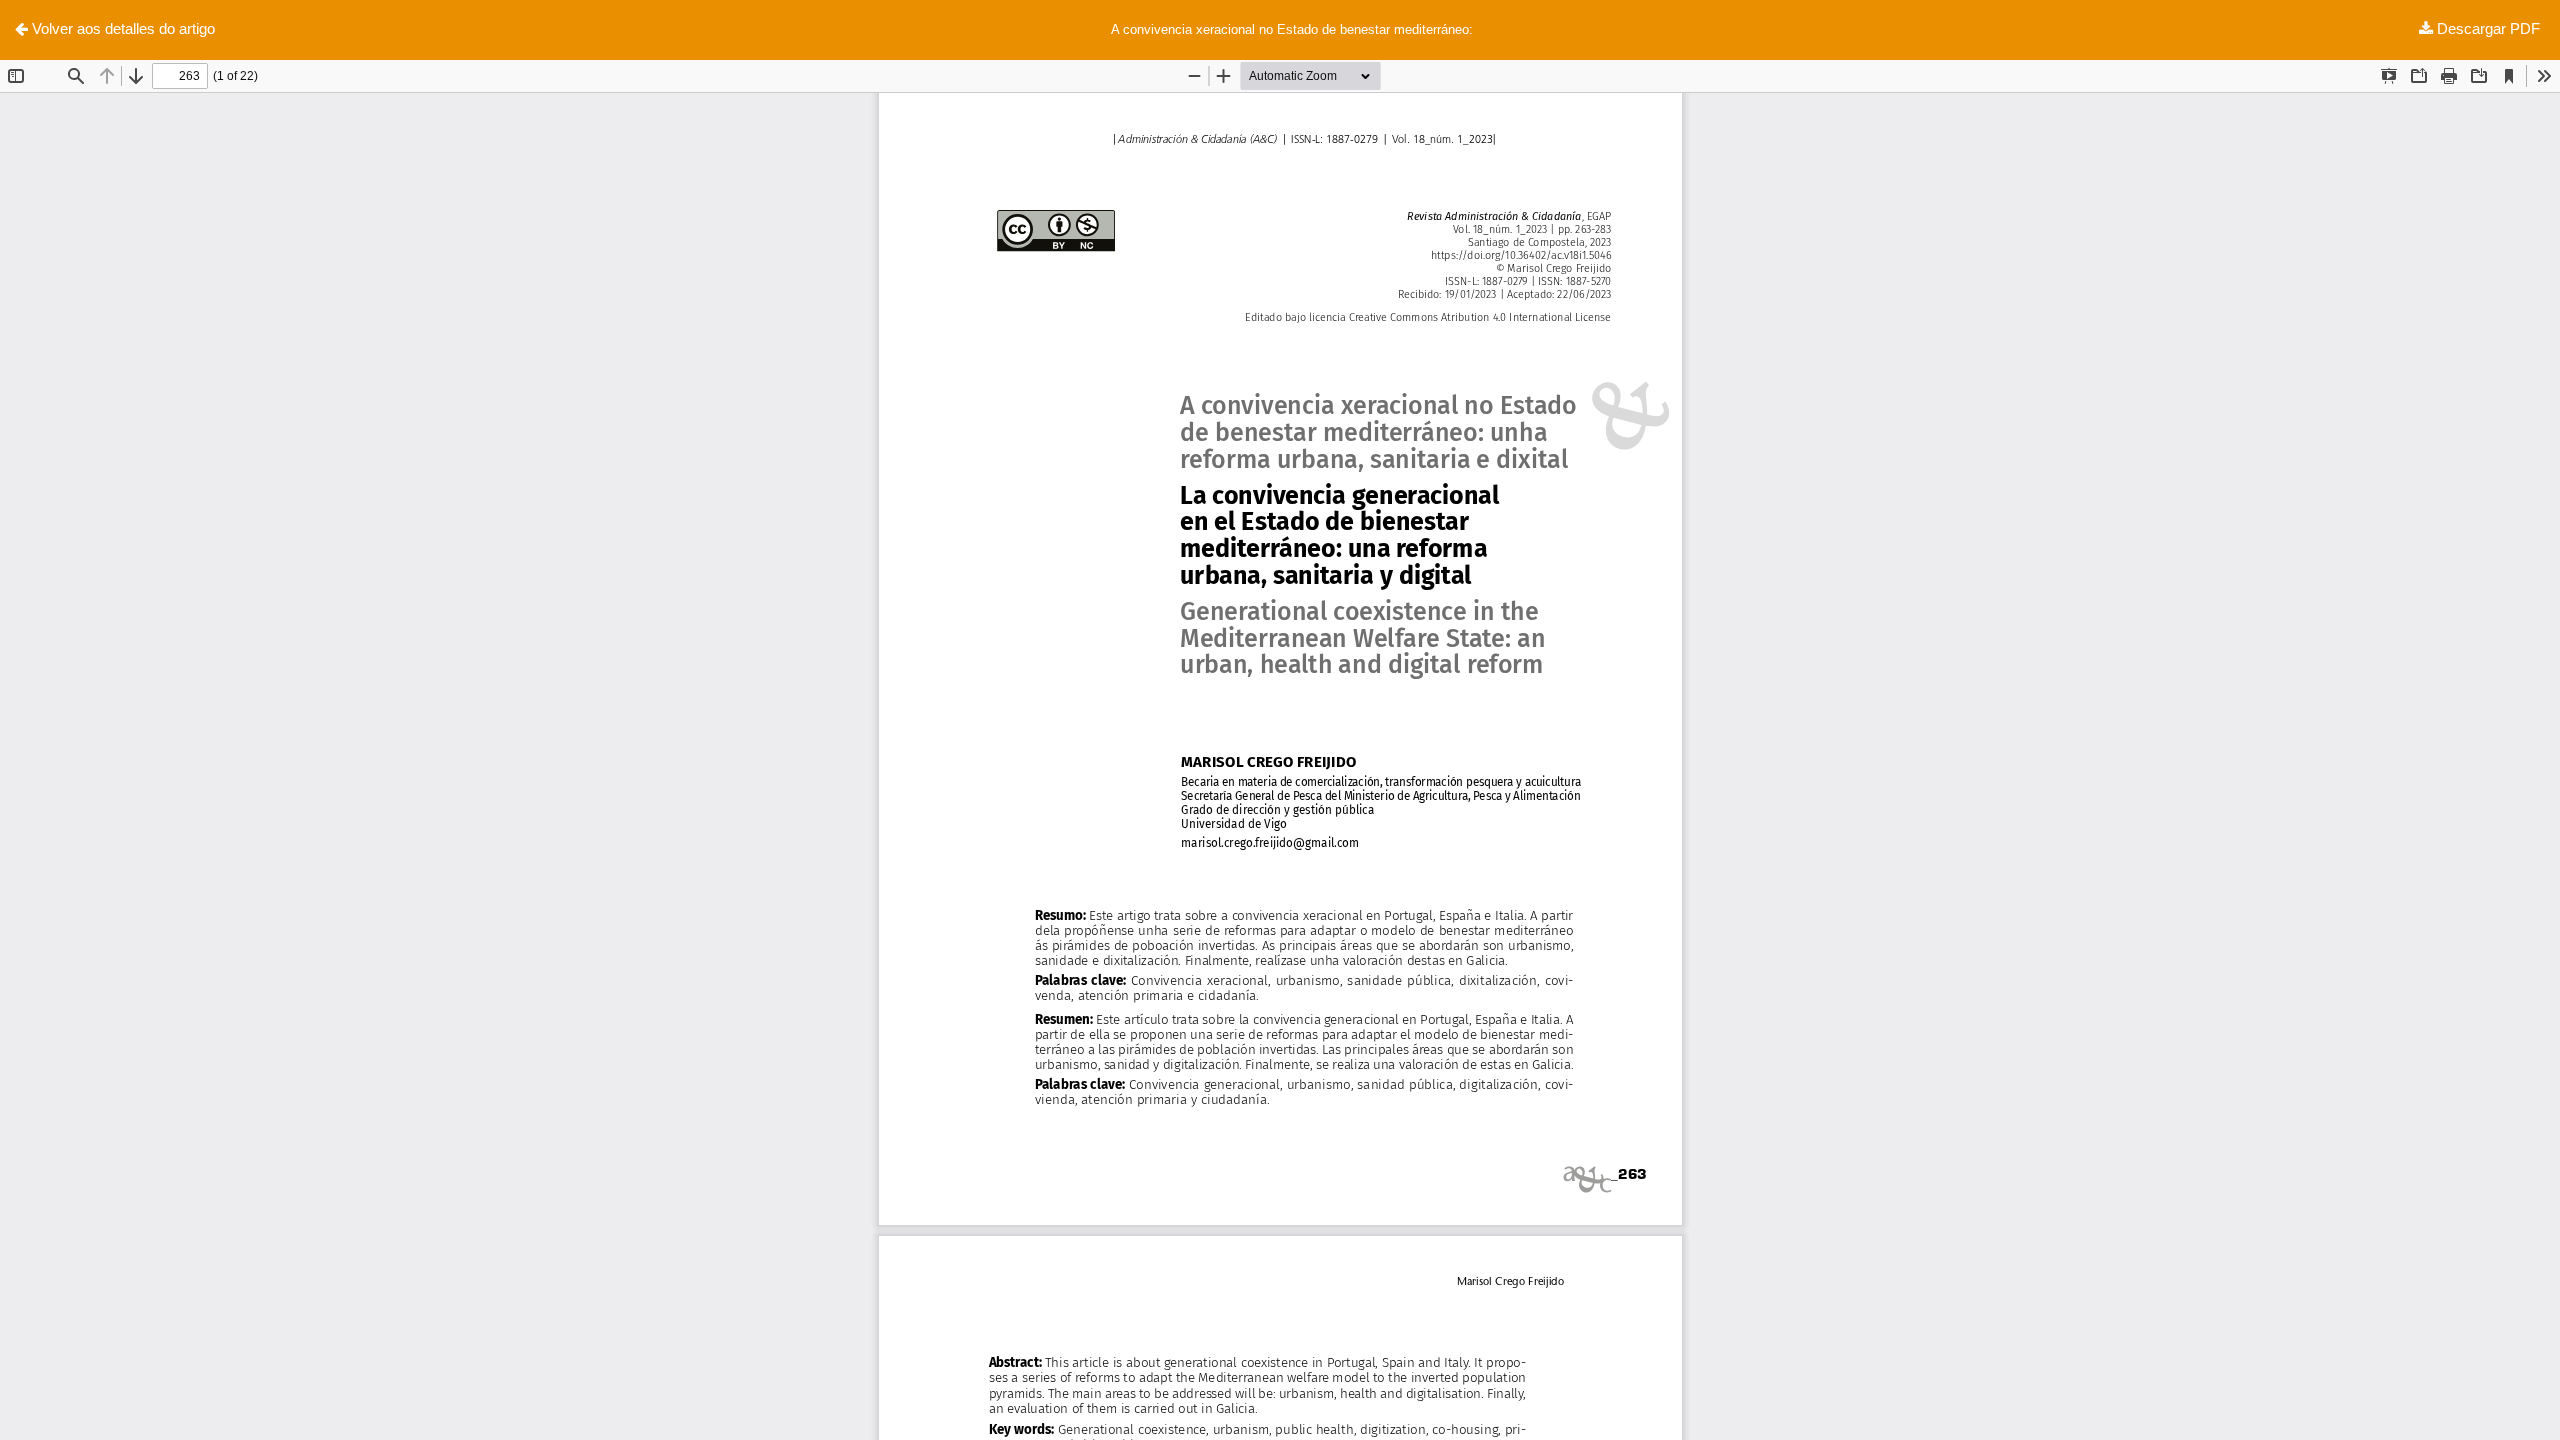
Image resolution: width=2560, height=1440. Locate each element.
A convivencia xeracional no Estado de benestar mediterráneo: (1292, 29)
